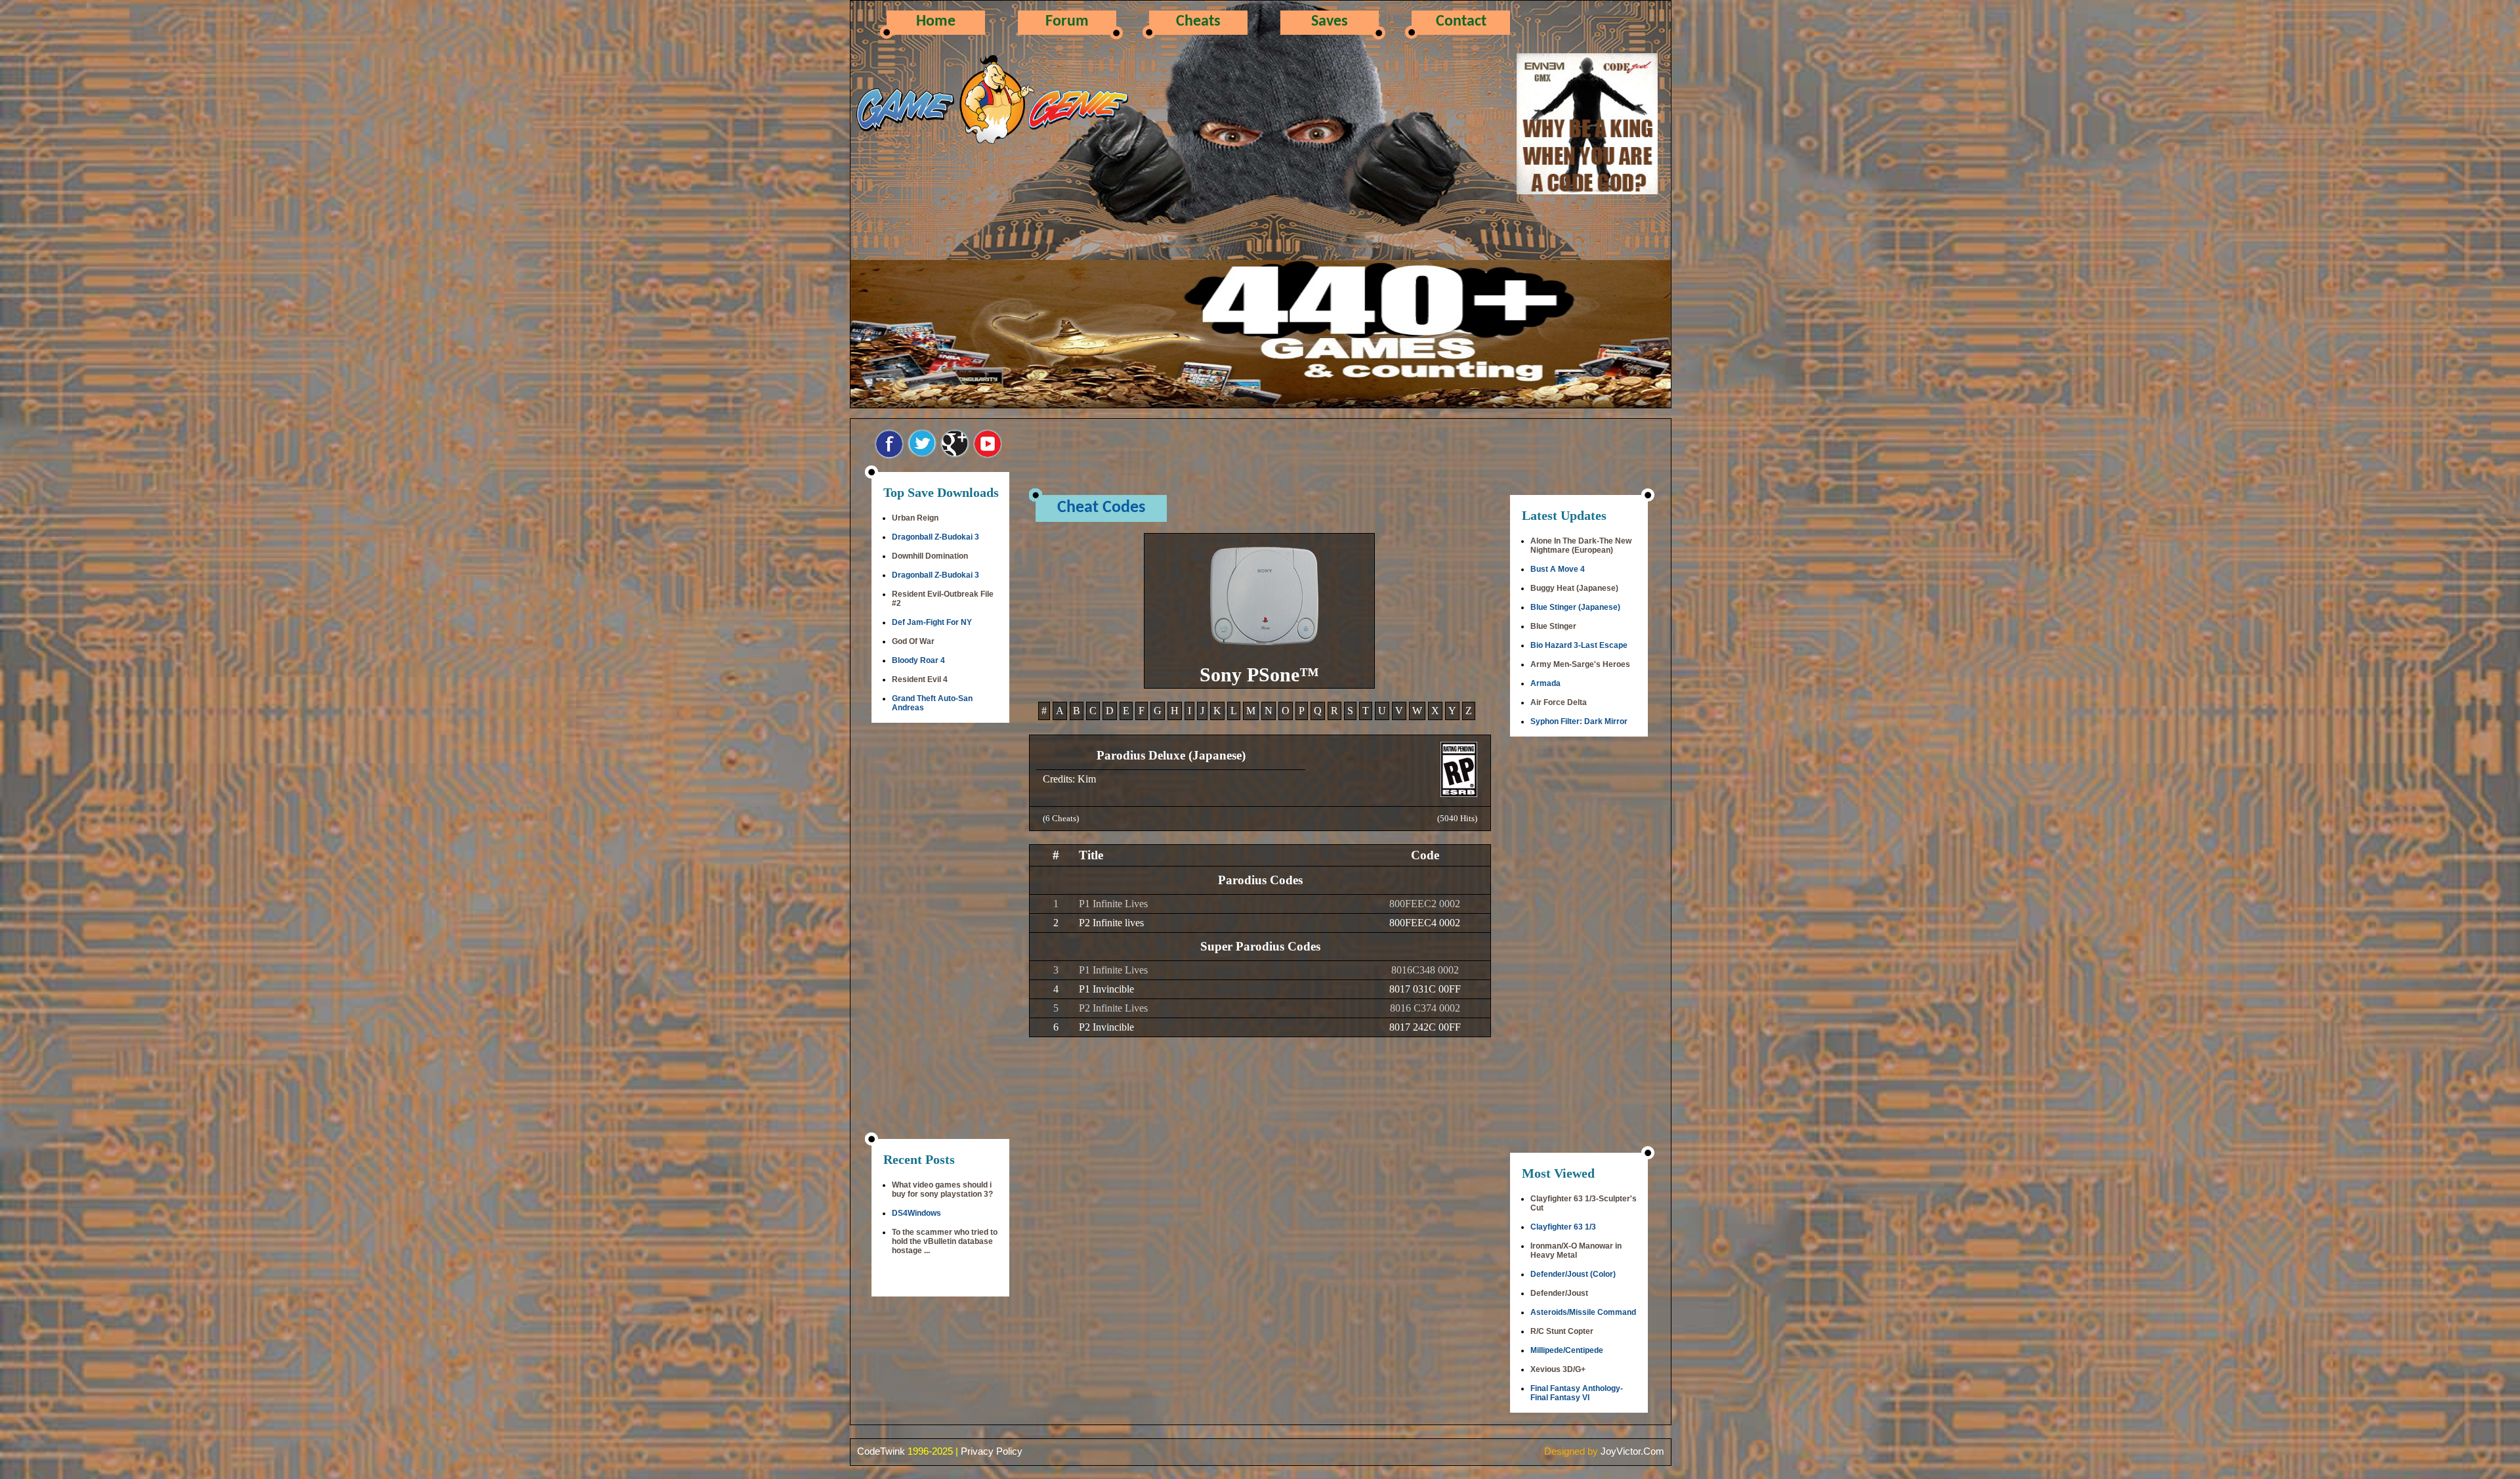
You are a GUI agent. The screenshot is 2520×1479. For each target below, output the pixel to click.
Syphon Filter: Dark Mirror (1579, 721)
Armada (1545, 683)
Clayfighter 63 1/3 (1563, 1227)
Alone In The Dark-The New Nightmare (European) (1581, 546)
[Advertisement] (940, 932)
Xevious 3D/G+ (1558, 1369)
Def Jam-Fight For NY (932, 622)
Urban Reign (915, 518)
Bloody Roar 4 (918, 660)
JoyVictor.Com (1632, 1451)
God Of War (913, 641)
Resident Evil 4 (920, 679)
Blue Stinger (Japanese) (1575, 607)
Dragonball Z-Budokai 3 (935, 537)
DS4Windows (916, 1213)
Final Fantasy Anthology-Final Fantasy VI (1577, 1393)
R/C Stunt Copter (1562, 1331)
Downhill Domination (930, 556)
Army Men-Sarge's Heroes (1580, 664)
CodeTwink (881, 1451)
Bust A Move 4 (1558, 569)
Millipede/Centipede (1567, 1350)
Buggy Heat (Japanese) (1574, 588)
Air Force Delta (1559, 702)
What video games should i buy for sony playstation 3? (942, 1190)
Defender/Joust (1559, 1293)
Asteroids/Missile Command (1583, 1312)
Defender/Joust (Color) (1573, 1274)
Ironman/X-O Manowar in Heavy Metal (1576, 1251)
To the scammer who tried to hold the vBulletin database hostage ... (945, 1241)
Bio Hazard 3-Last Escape (1579, 645)
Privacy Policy (992, 1451)
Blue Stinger (1553, 626)
